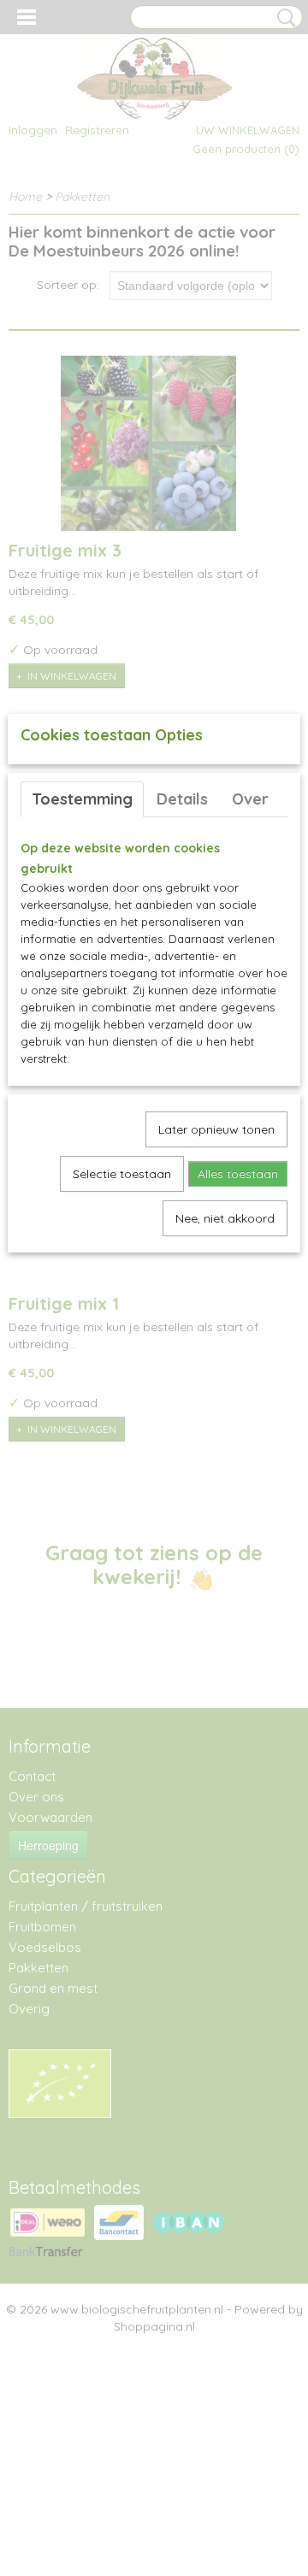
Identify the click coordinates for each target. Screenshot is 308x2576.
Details (182, 799)
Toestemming (82, 799)
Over (250, 799)
